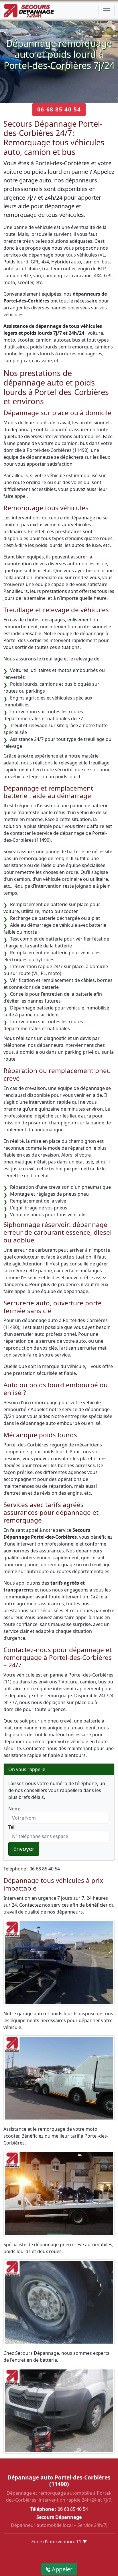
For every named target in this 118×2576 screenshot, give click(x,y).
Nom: (14, 1809)
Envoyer (24, 1849)
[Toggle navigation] (107, 11)
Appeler (61, 2569)
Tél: (12, 1827)
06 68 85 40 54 (59, 109)
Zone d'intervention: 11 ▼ (59, 2542)
